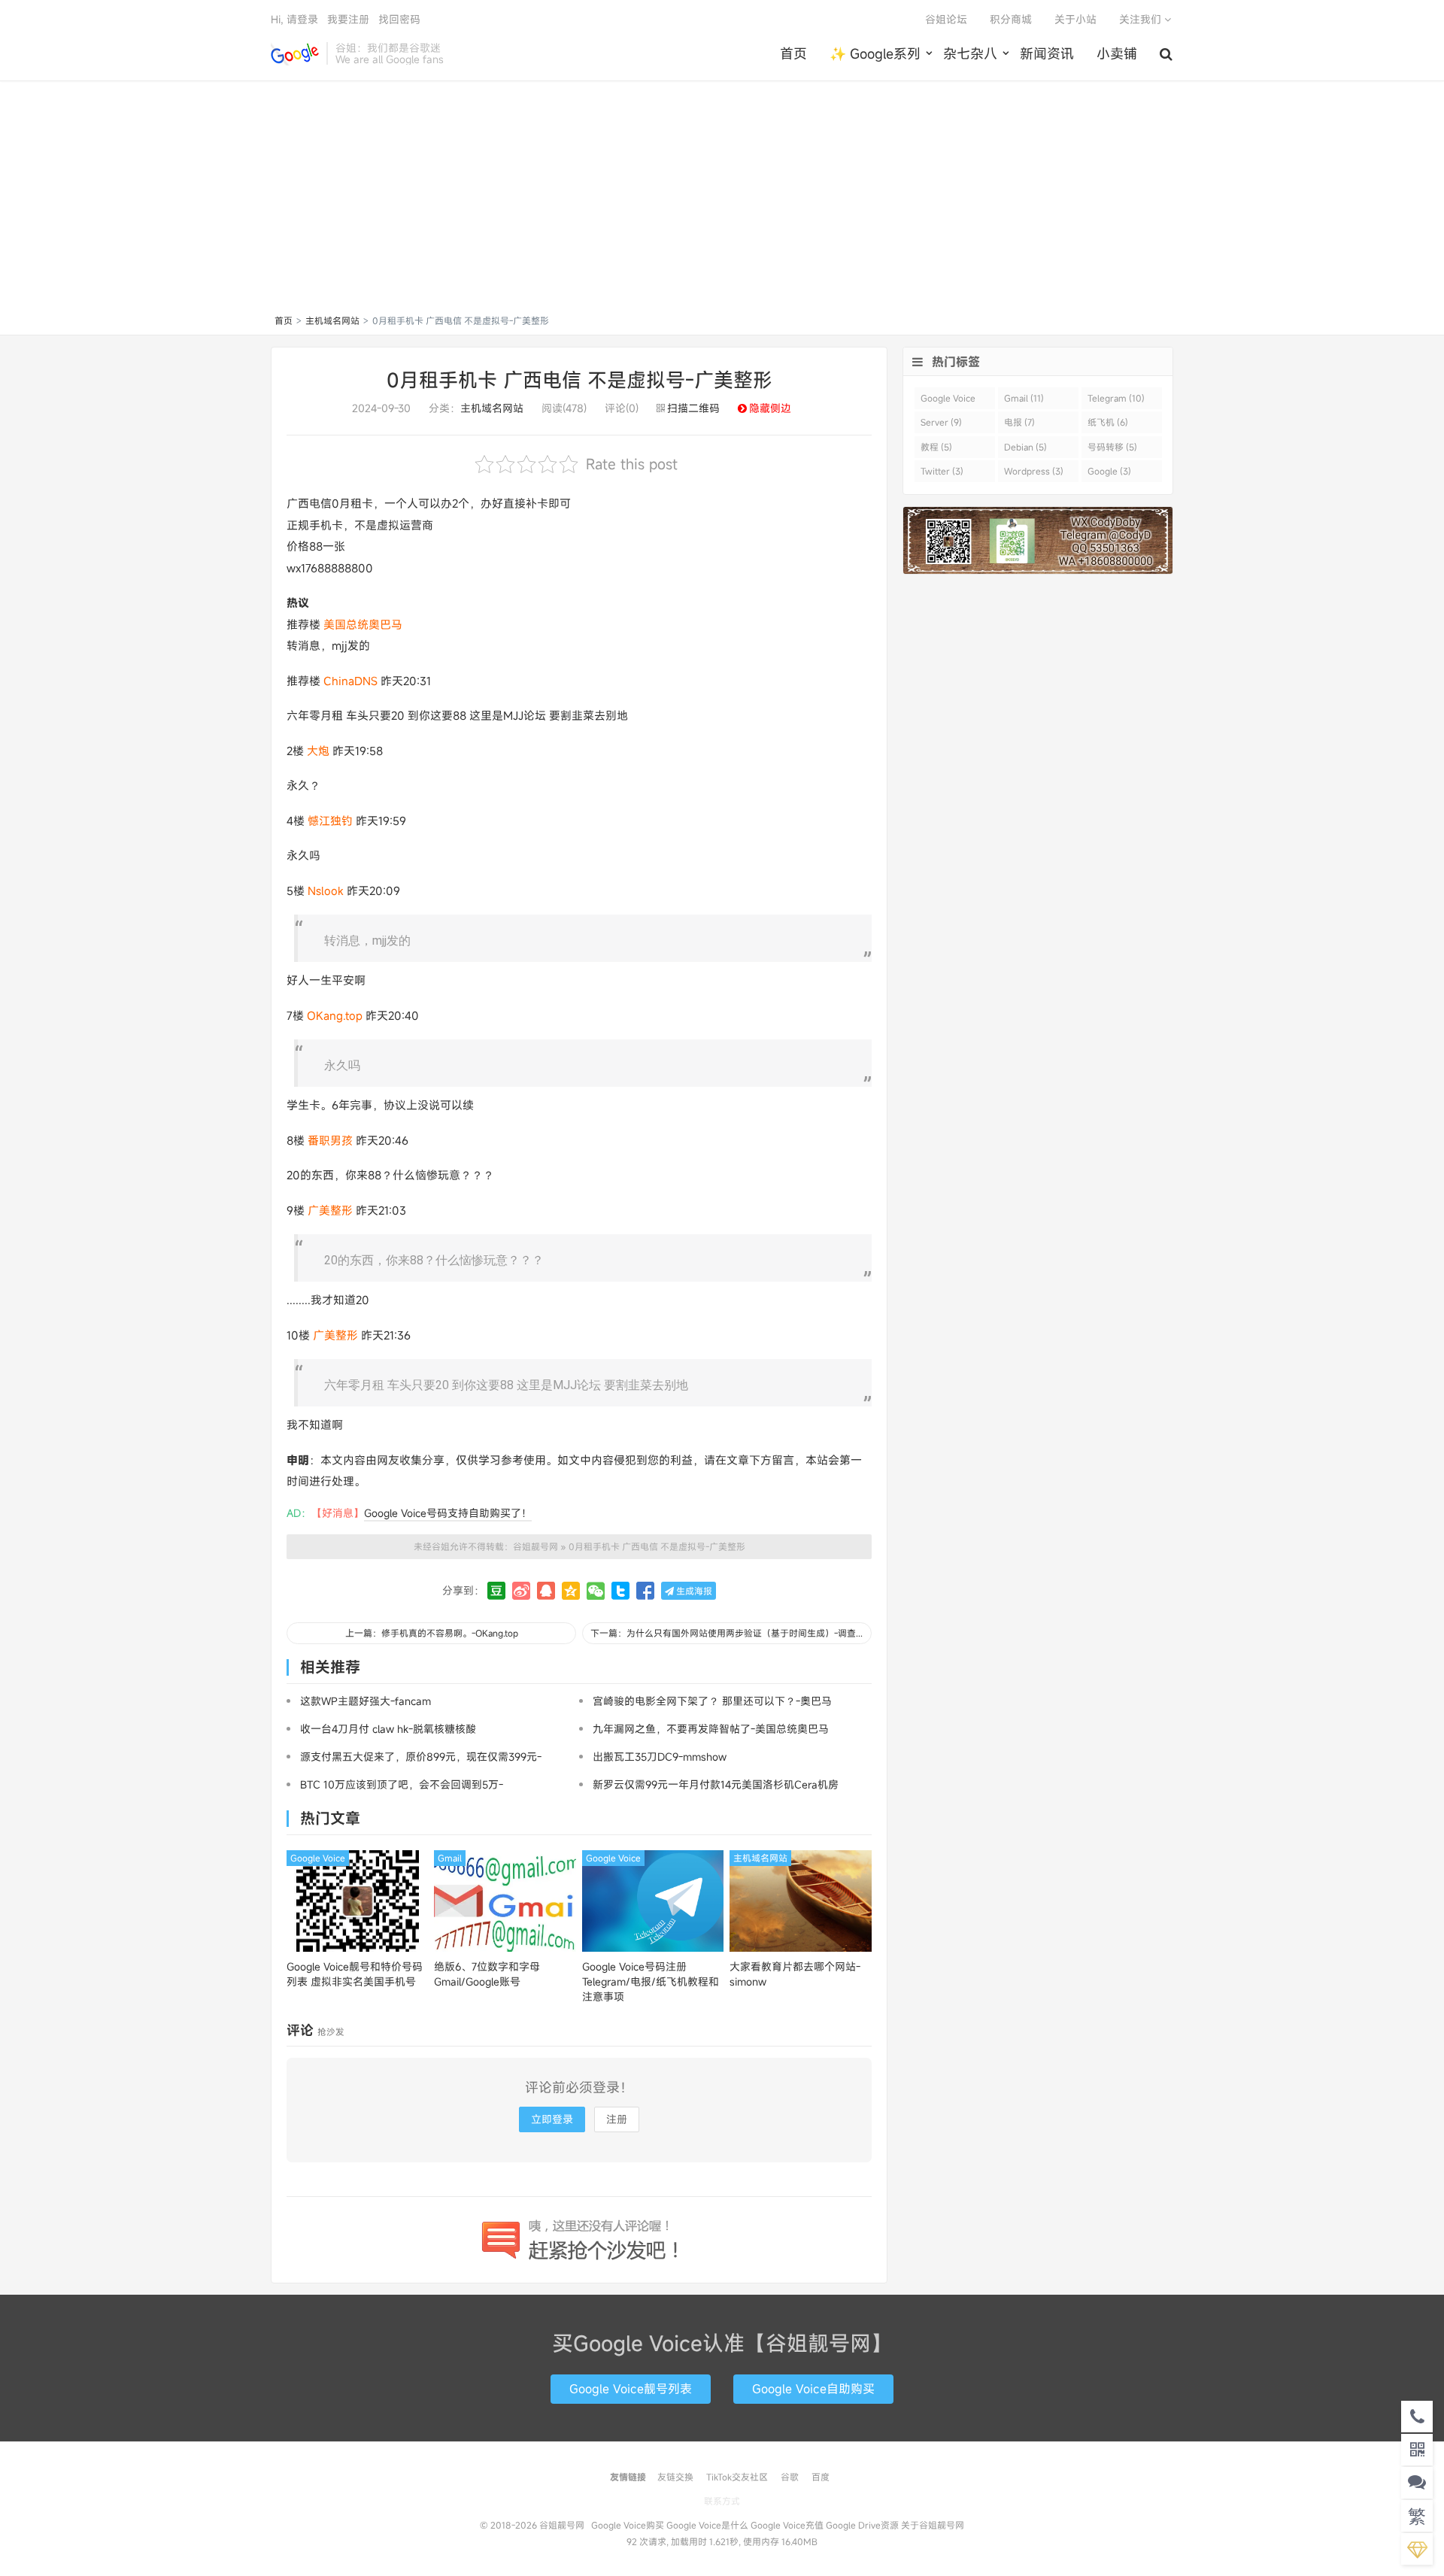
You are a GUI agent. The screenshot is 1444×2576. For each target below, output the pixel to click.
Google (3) (1109, 471)
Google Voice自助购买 (813, 2389)
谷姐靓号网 (295, 53)
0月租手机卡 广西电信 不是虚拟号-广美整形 (579, 380)
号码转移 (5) (1112, 447)
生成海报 (693, 1591)
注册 (617, 2119)
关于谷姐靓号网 (933, 2525)
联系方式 (722, 2501)
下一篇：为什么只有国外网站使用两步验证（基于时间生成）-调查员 (728, 1633)
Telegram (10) (1116, 398)
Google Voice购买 (628, 2525)
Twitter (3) (942, 471)
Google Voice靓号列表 (631, 2389)
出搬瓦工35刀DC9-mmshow (660, 1757)
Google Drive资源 (862, 2525)
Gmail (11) (1024, 398)
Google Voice (318, 1858)
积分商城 (1011, 19)
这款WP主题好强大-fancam (366, 1701)
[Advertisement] (722, 200)
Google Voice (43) (948, 401)
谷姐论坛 (946, 19)
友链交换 (675, 2477)
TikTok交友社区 (737, 2477)
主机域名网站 (332, 320)
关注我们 (1142, 19)
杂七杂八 (970, 53)
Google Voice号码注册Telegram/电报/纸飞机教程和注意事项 (651, 1981)
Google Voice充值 (787, 2525)
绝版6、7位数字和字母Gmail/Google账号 (487, 1974)
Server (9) (941, 422)
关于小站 (1075, 19)
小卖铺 (1117, 53)
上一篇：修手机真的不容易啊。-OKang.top (432, 1633)
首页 (793, 53)
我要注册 (348, 19)
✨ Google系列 (875, 53)
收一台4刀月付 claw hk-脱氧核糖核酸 (388, 1729)
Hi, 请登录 (294, 19)
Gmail (450, 1858)
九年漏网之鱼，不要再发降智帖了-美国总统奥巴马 (711, 1729)
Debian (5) (1025, 447)
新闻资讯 (1047, 53)
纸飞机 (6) (1108, 422)
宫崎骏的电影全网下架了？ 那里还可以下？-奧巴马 (712, 1701)
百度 (821, 2477)
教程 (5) (936, 447)
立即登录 (552, 2119)
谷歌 (790, 2477)
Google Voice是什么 (707, 2525)
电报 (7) (1019, 422)
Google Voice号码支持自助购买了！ (448, 1513)
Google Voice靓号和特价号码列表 (355, 1974)
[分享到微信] (596, 1591)
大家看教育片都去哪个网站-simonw (795, 1974)
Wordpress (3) (1034, 471)
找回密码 (399, 19)
